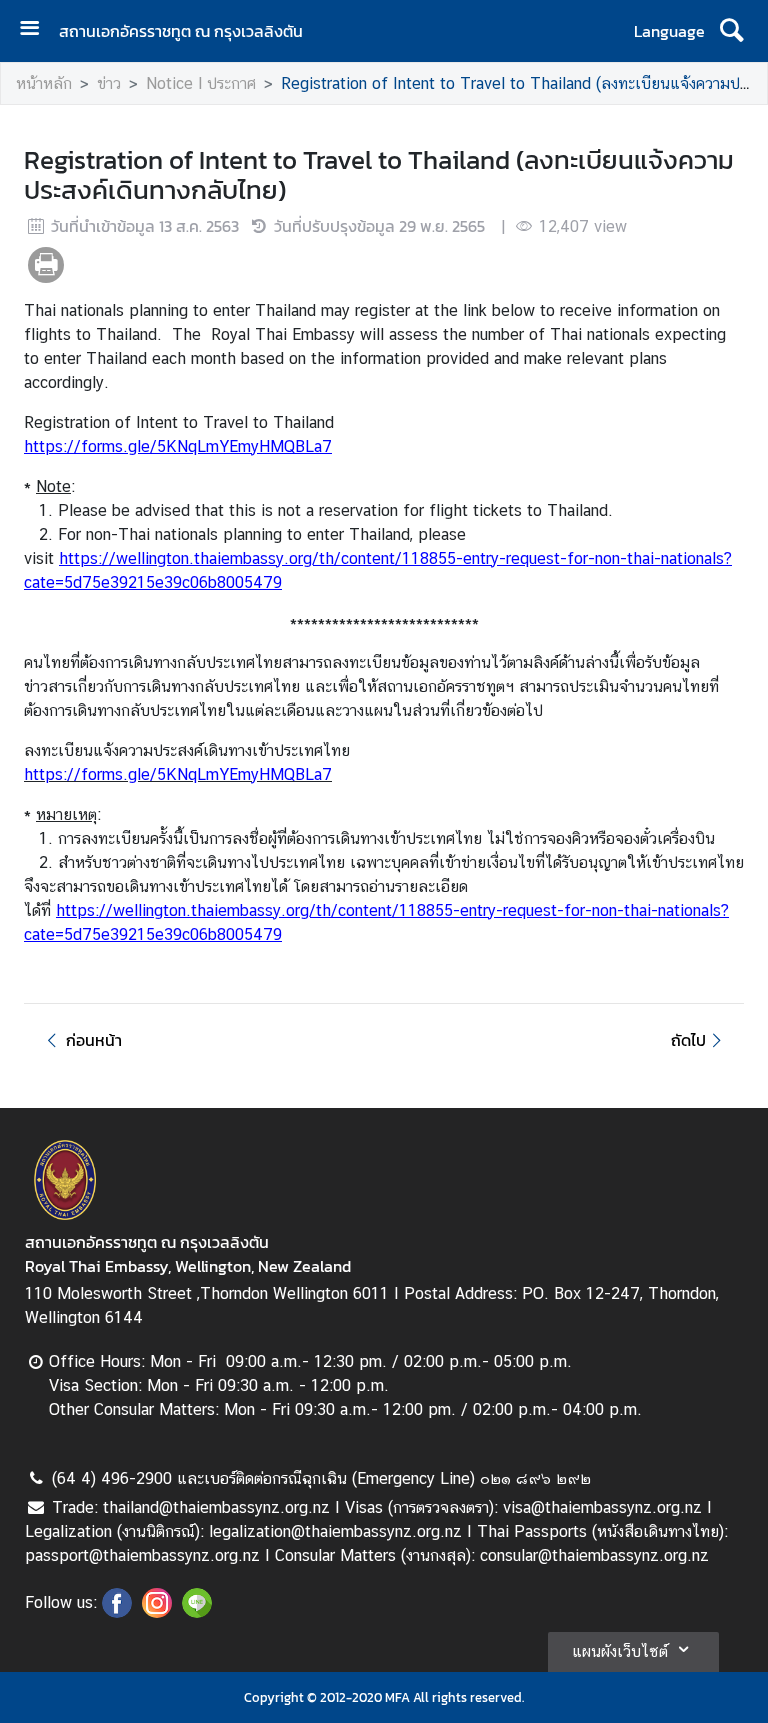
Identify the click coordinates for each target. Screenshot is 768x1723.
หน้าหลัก (44, 83)
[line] (197, 1612)
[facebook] (117, 1612)
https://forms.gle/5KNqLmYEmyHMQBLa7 (178, 446)
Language (669, 31)
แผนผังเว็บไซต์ (620, 1651)
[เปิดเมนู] (37, 30)
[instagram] (157, 1612)
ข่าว (109, 83)
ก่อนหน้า (94, 1040)
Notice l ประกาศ (201, 83)
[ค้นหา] (731, 31)
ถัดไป (688, 1040)
